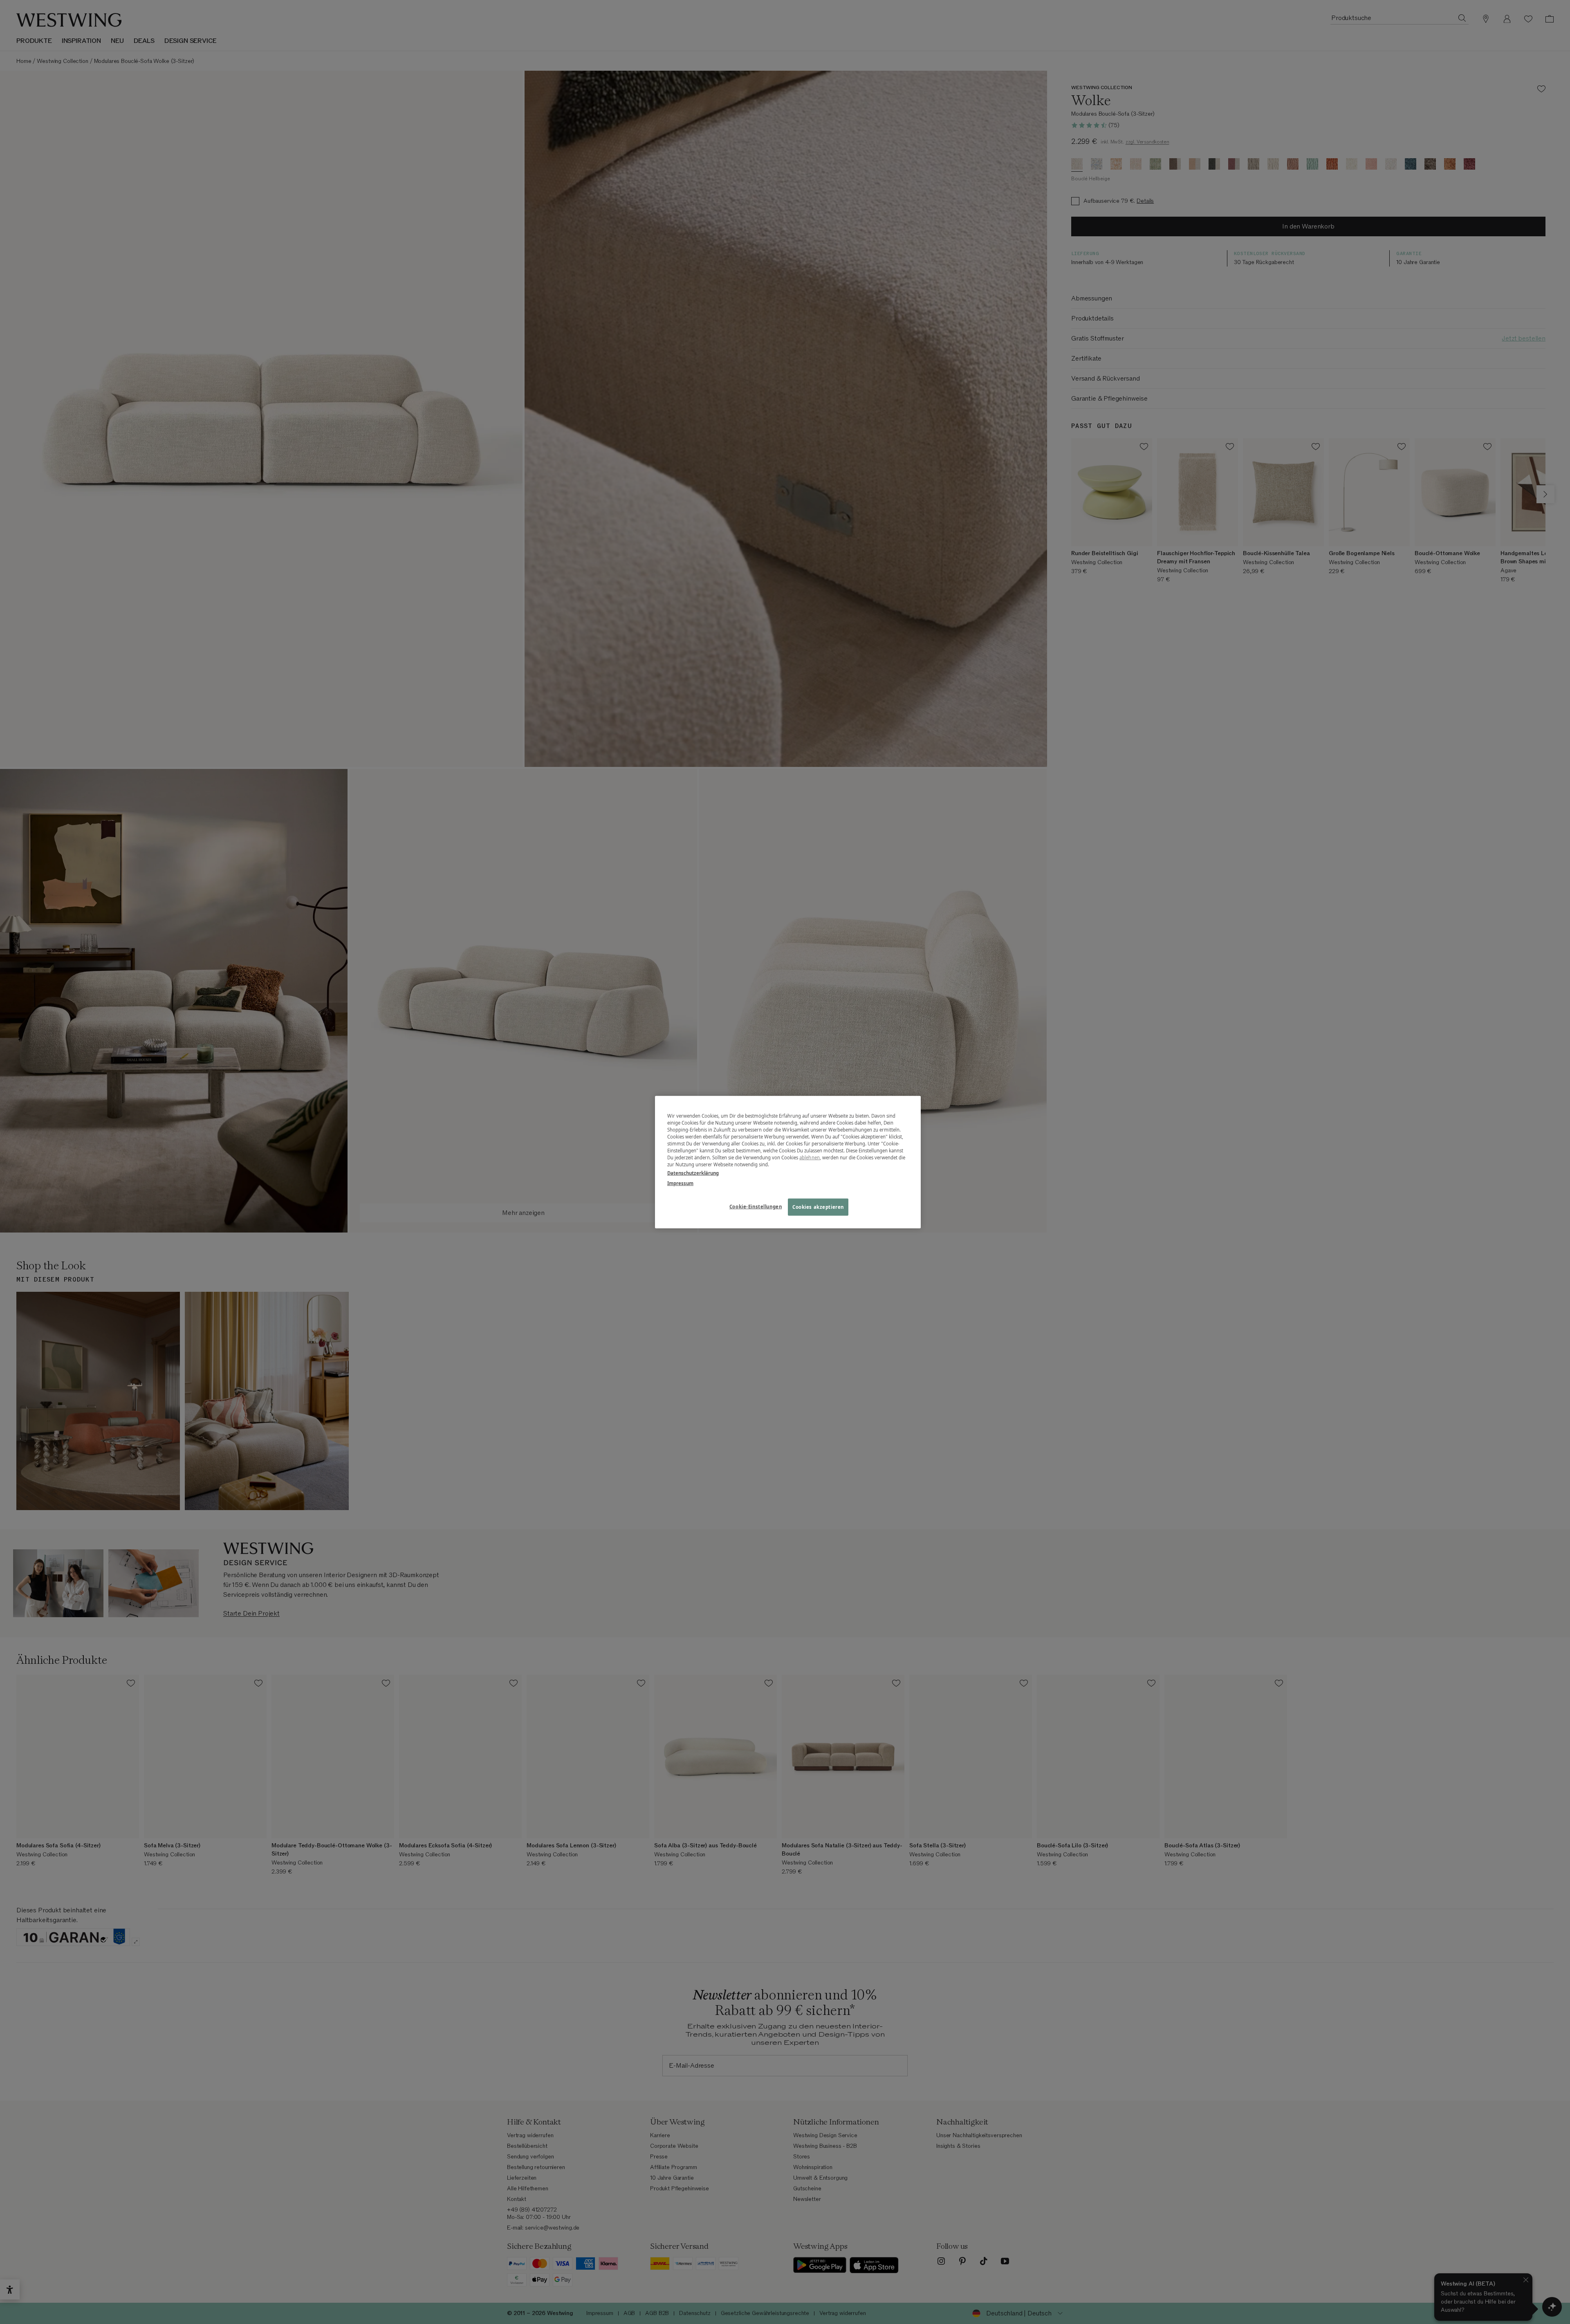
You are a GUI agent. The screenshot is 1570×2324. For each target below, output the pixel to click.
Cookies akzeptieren (818, 1207)
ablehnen (810, 1158)
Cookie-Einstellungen (756, 1207)
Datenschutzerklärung (693, 1173)
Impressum (680, 1183)
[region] (788, 1162)
